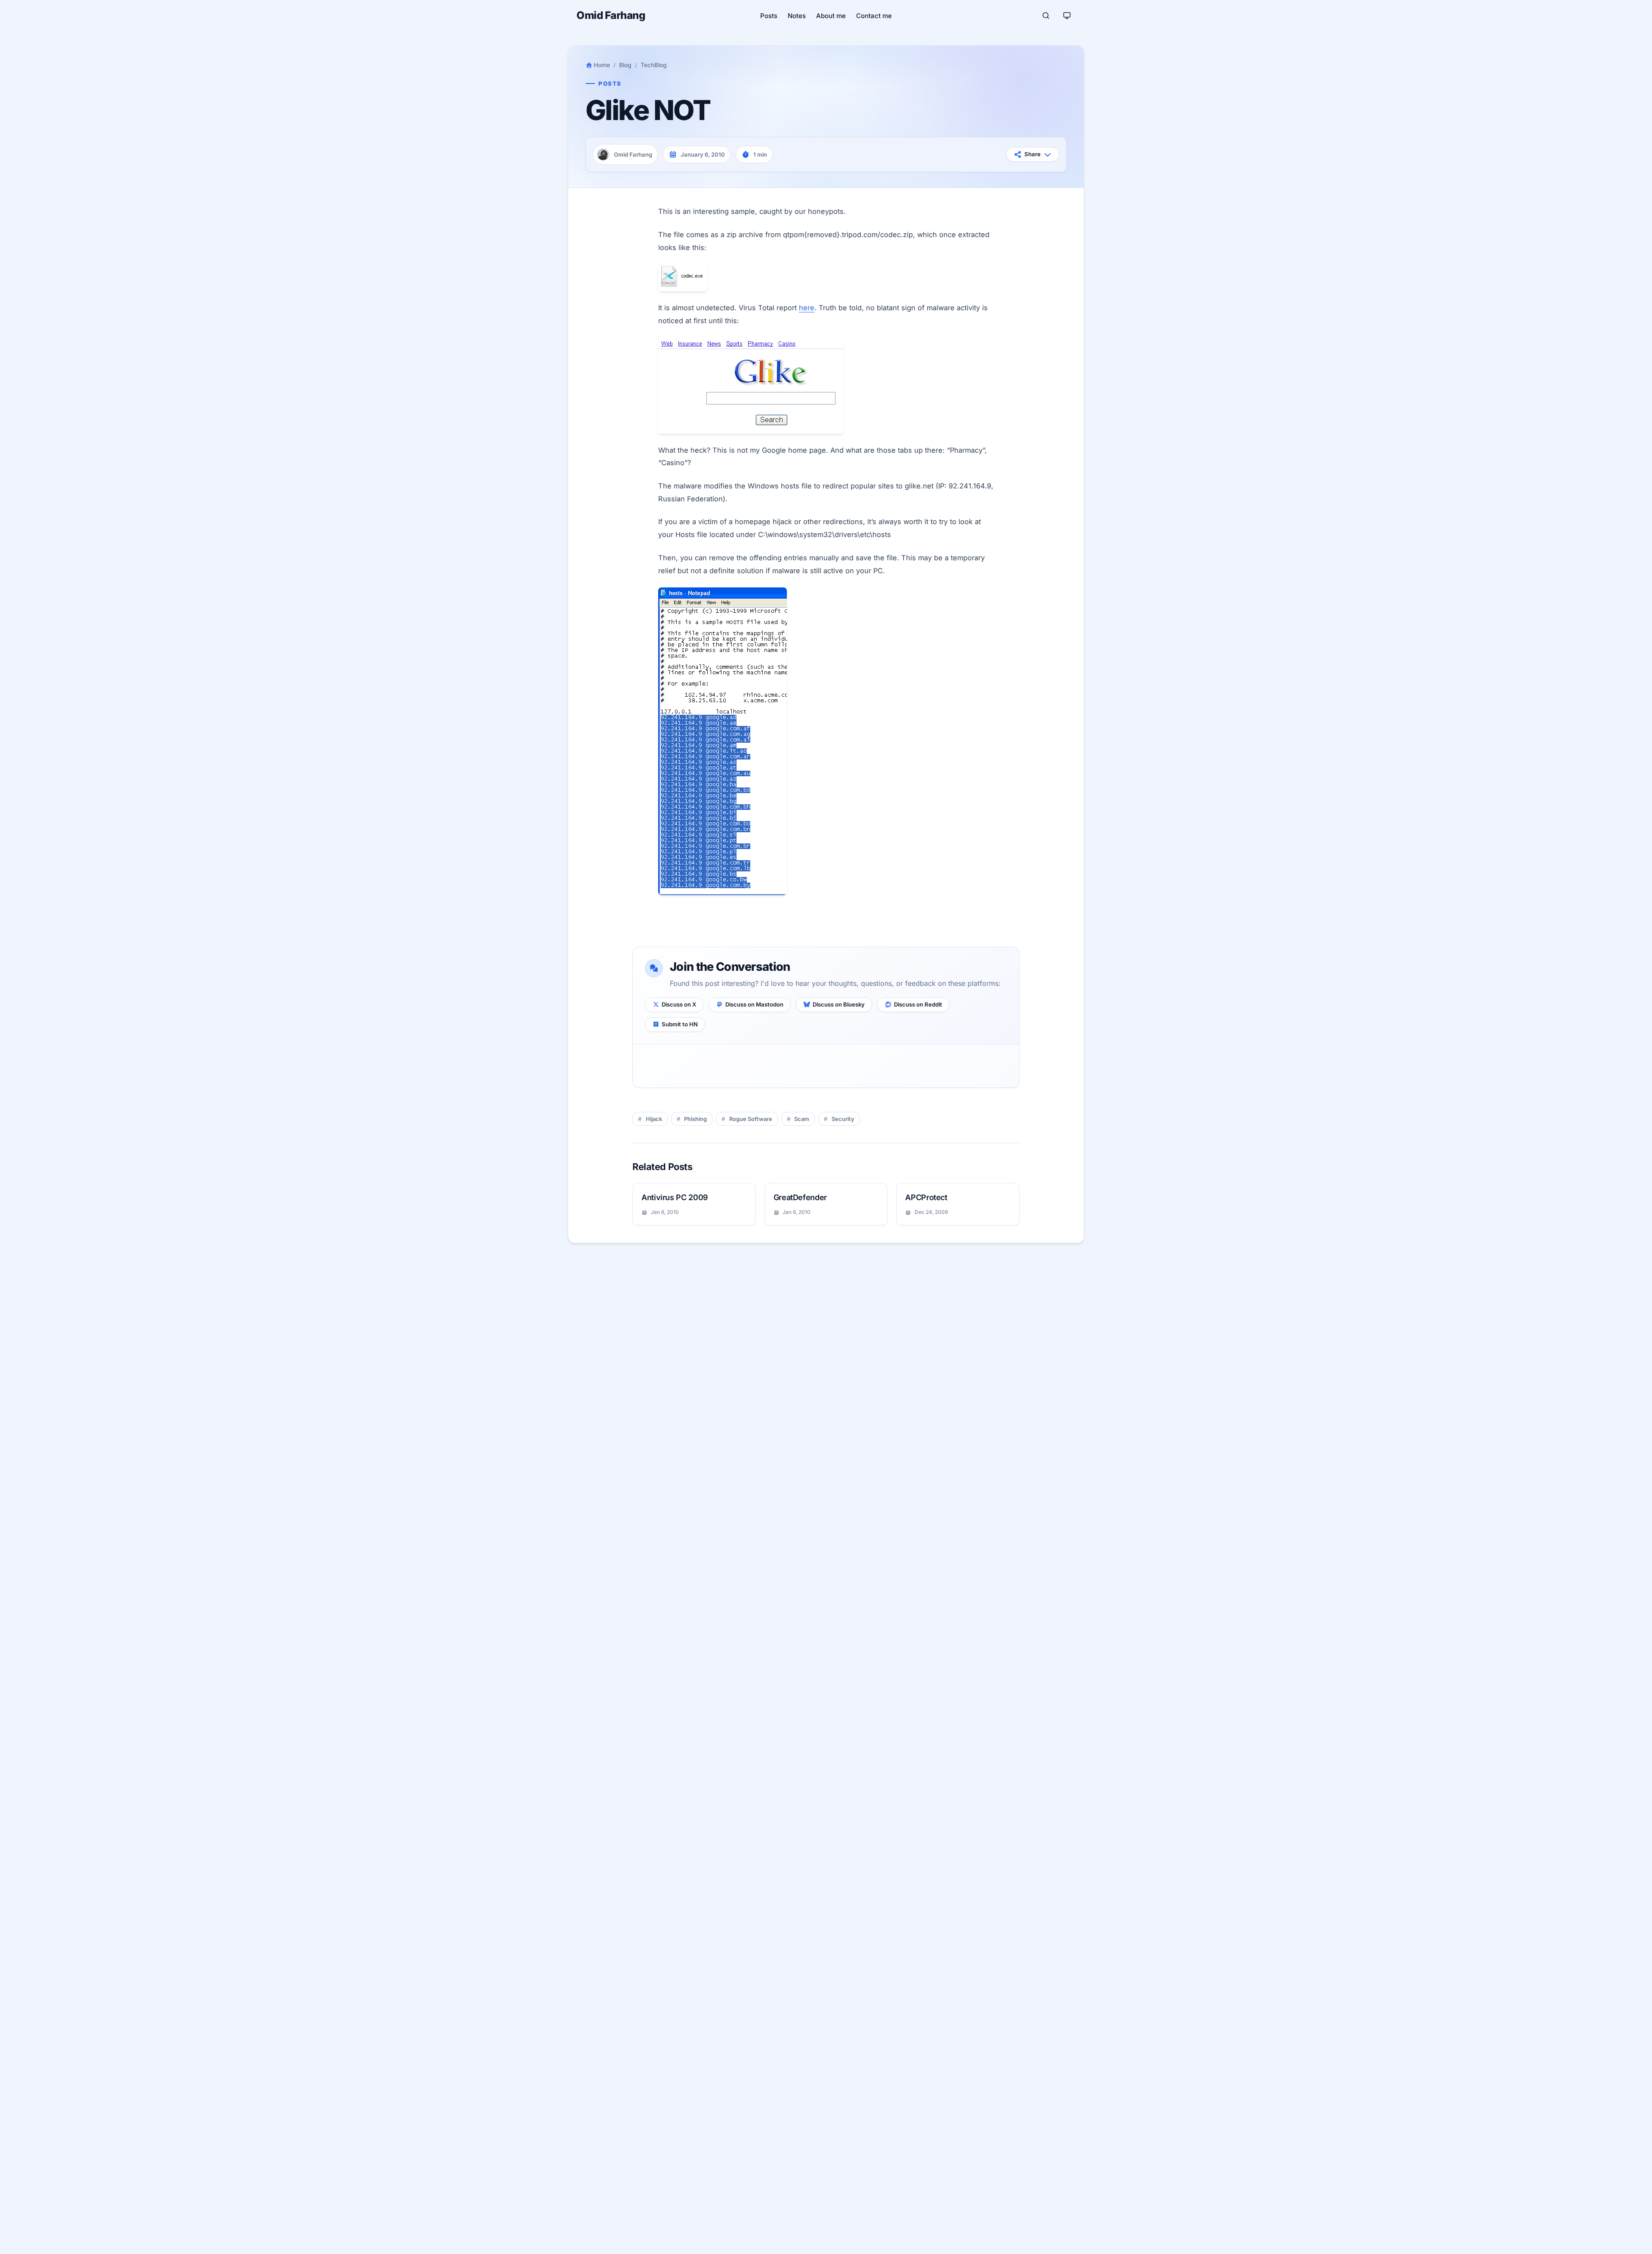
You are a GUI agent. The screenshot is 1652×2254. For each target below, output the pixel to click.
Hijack (654, 1119)
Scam (802, 1119)
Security (843, 1119)
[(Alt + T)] (1067, 15)
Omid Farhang (611, 15)
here (807, 308)
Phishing (695, 1119)
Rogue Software (751, 1119)
